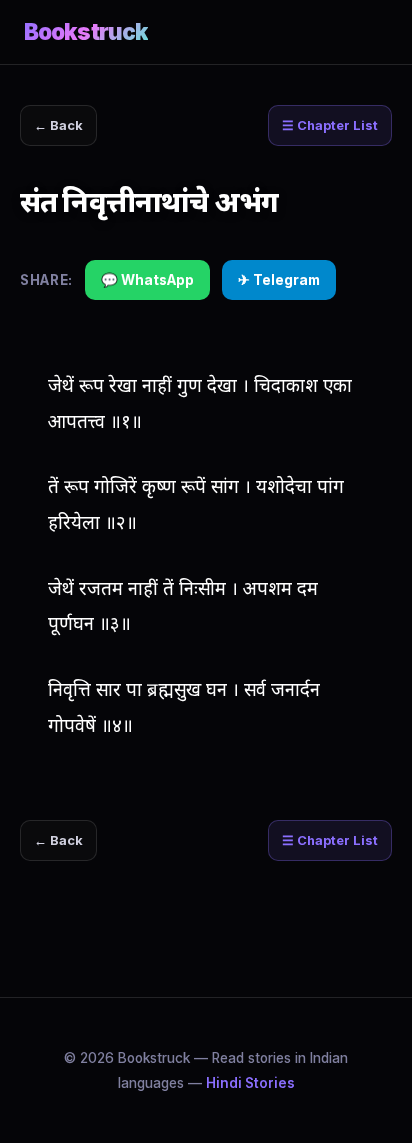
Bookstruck (86, 31)
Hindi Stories (250, 1083)
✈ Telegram (279, 280)
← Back (58, 125)
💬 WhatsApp (147, 280)
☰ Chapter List (330, 125)
